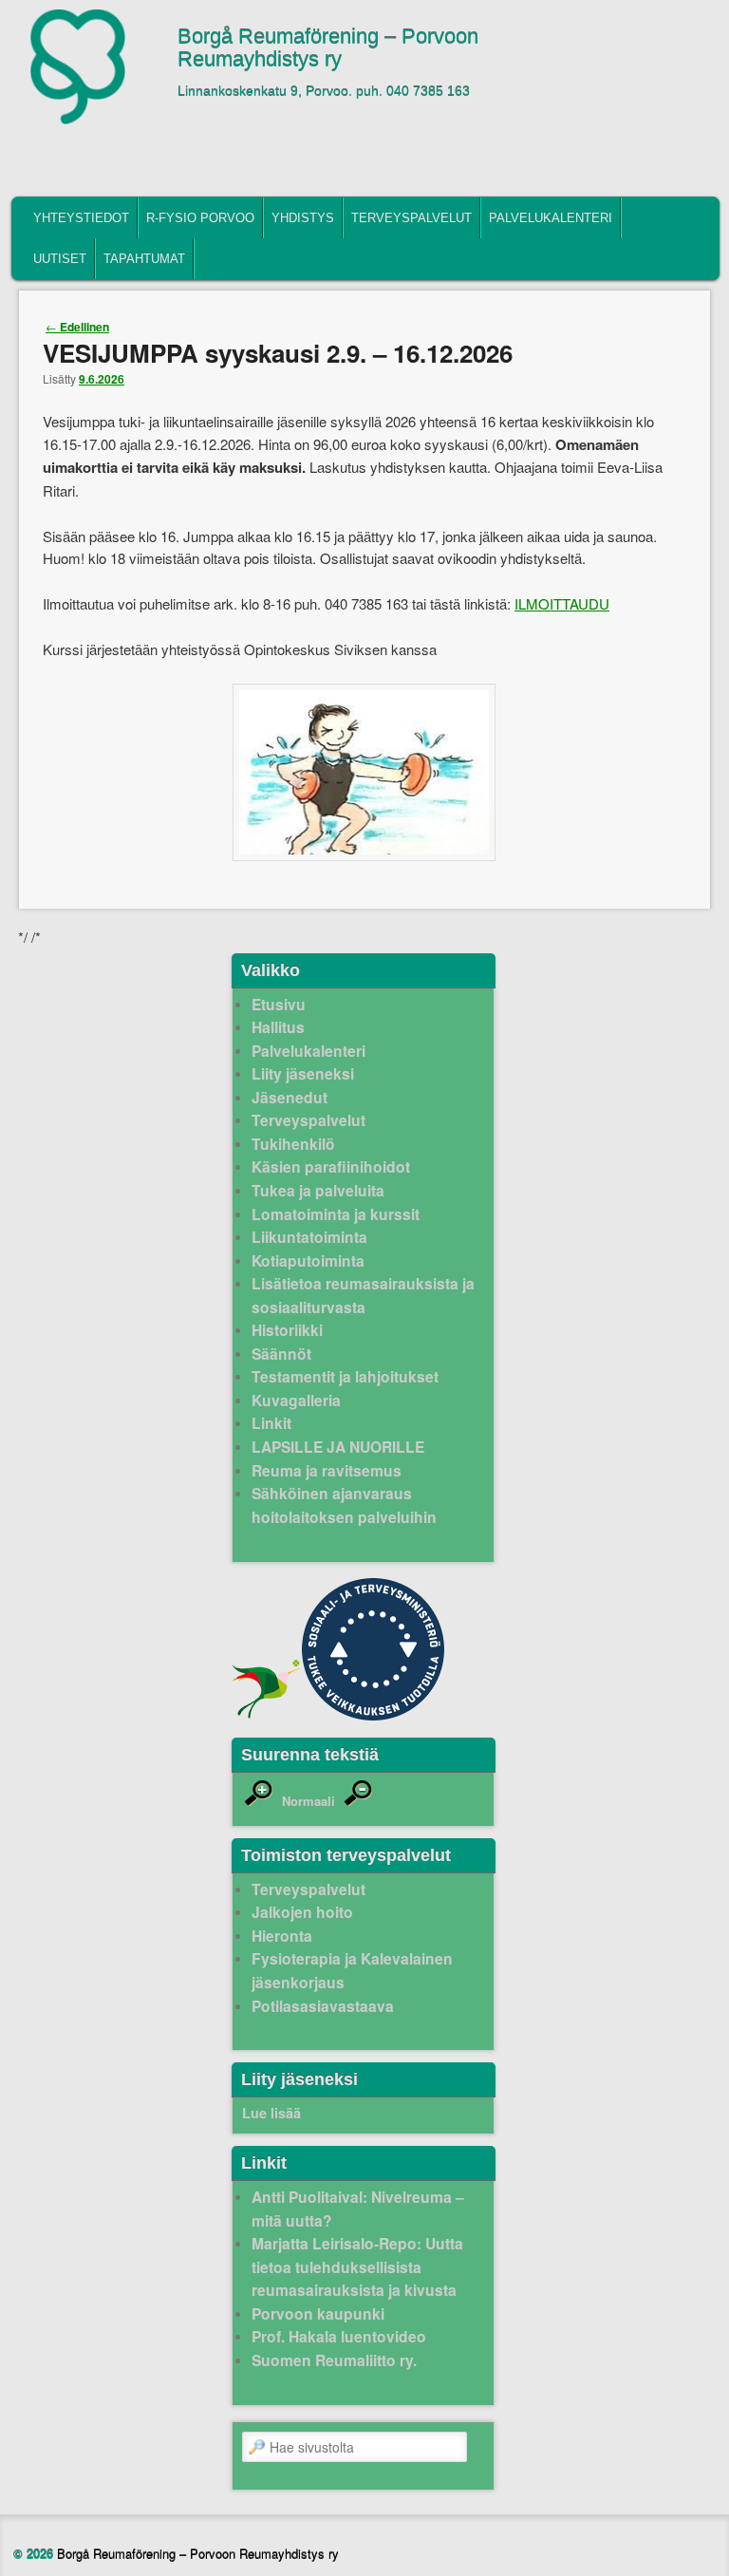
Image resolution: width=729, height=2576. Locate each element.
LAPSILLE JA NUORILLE (338, 1447)
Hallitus (278, 1027)
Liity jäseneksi (303, 1073)
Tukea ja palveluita (318, 1190)
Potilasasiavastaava (323, 2006)
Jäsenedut (290, 1097)
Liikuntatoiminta (309, 1237)
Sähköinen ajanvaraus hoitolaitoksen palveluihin (344, 1505)
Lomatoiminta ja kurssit (336, 1214)
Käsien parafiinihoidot (331, 1166)
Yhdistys (303, 218)
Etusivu (279, 1004)
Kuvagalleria (296, 1400)
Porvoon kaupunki (318, 2313)
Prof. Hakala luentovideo (339, 2336)
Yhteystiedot (81, 218)
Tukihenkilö (293, 1144)
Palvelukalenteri (551, 218)
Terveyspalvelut (411, 218)
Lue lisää (271, 2113)
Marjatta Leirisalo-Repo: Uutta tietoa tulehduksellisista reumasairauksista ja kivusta (357, 2266)
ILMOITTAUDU (562, 603)
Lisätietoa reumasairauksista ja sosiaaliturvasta (363, 1295)
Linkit (271, 1423)
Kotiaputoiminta (308, 1260)
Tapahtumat (144, 259)
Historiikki (287, 1330)
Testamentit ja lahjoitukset (345, 1376)
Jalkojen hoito (302, 1912)
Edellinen (77, 327)
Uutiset (60, 259)
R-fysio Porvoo (200, 218)
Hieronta (282, 1936)
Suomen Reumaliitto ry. (334, 2360)
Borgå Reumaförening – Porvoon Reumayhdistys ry (328, 48)
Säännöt (281, 1354)
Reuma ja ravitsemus (327, 1470)
